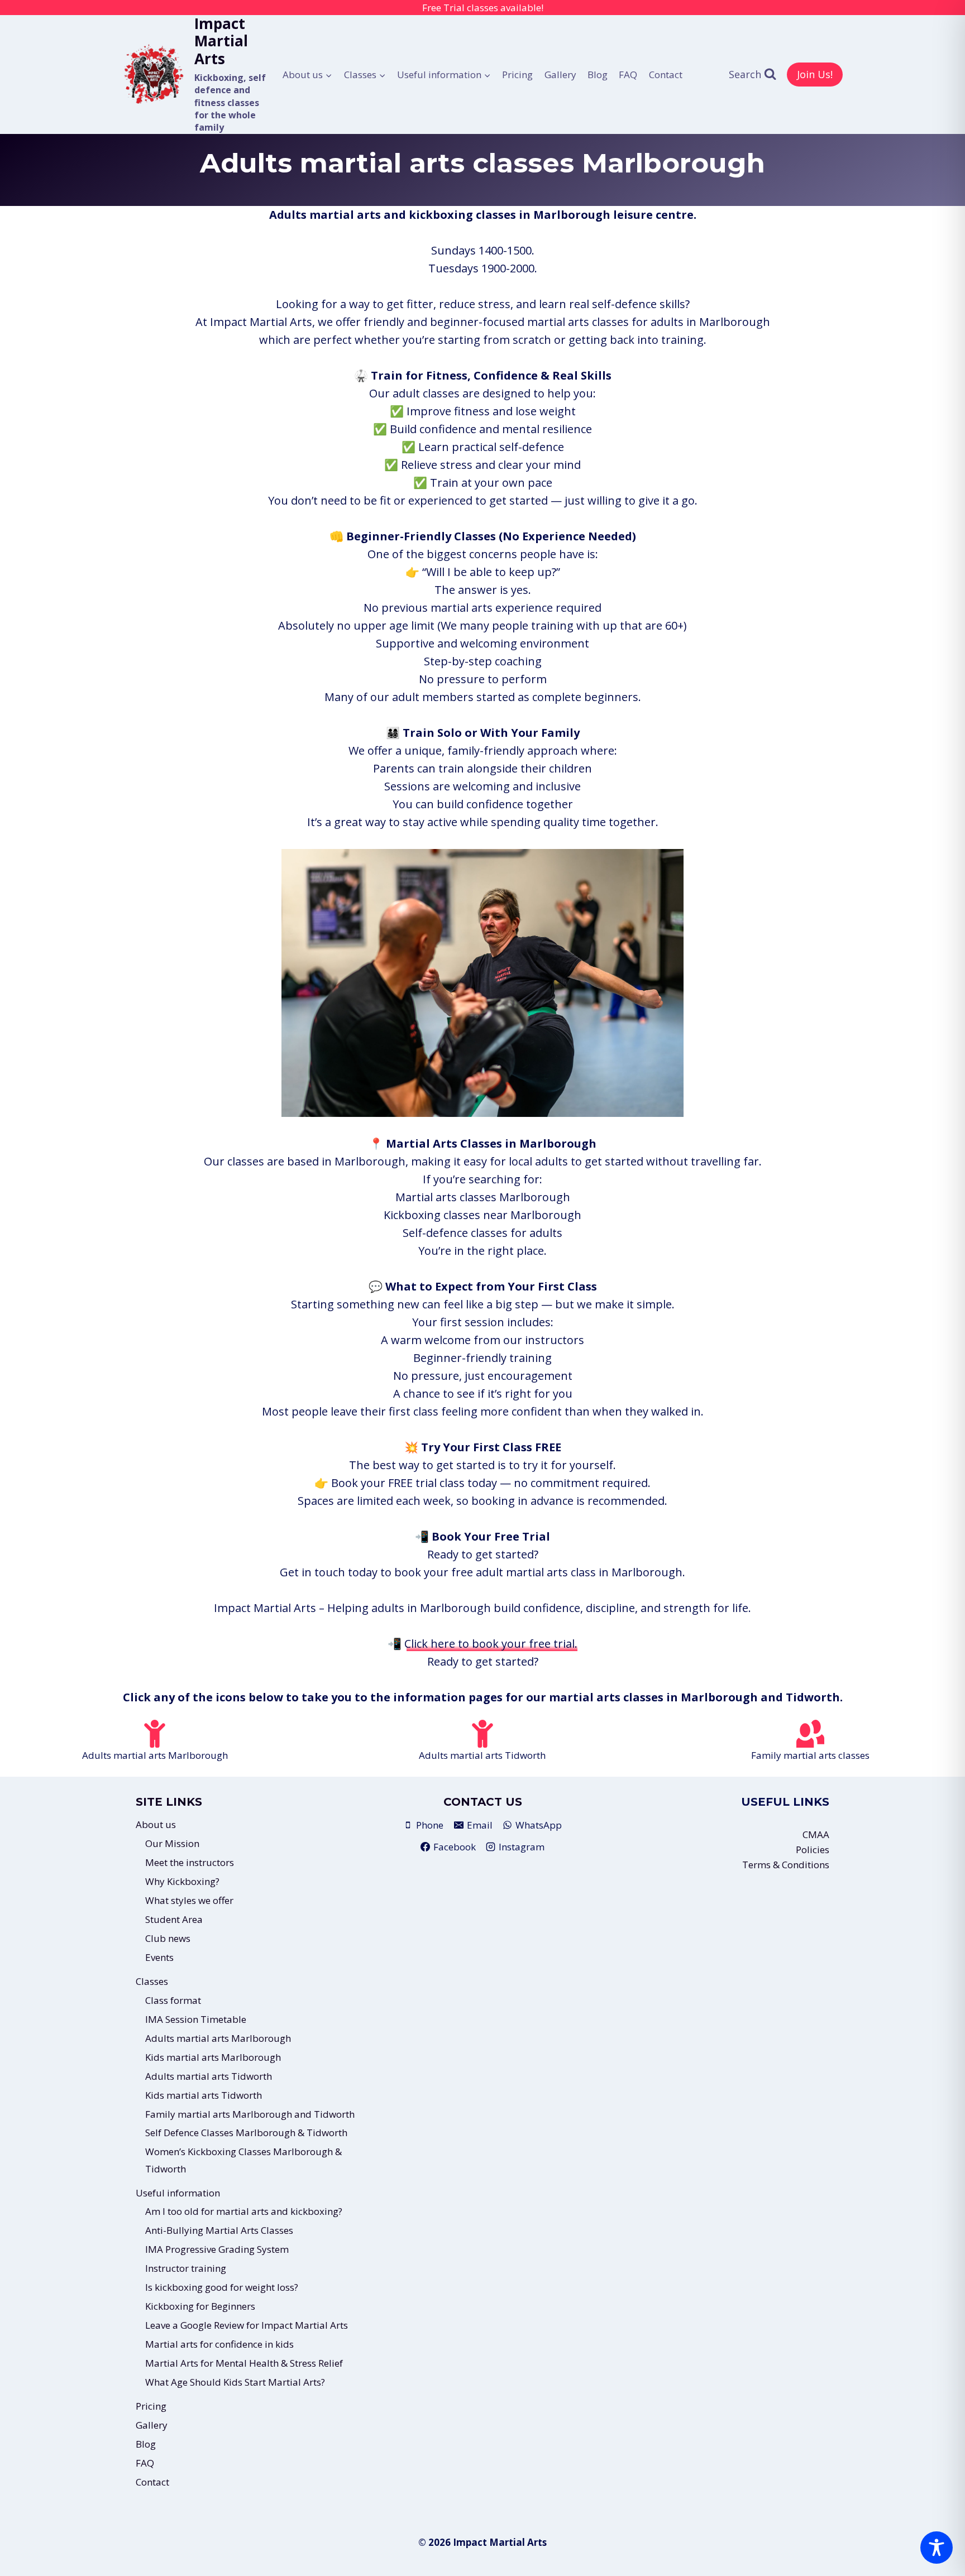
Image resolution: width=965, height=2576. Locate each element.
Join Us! (815, 74)
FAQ (628, 75)
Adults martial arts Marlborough (218, 2038)
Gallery (560, 75)
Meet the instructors (190, 1862)
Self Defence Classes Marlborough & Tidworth (246, 2133)
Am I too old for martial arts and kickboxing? (244, 2211)
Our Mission (172, 1843)
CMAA (816, 1834)
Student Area (174, 1919)
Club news (168, 1938)
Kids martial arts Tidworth (204, 2095)
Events (159, 1957)
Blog (598, 75)
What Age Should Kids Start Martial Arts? (235, 2382)
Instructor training (186, 2268)
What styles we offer (189, 1900)
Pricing (517, 75)
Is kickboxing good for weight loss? (222, 2287)
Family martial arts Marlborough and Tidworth (250, 2114)
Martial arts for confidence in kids (219, 2344)
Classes (152, 1981)
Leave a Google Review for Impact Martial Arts (247, 2325)
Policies (813, 1850)
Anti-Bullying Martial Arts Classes (219, 2230)
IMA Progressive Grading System (217, 2249)
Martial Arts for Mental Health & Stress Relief (244, 2363)
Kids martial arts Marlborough (213, 2057)
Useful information (178, 2193)
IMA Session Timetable (196, 2019)
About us (156, 1824)
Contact (666, 75)
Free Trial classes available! (483, 8)
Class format (173, 2000)
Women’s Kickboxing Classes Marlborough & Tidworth (243, 2160)
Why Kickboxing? (182, 1881)
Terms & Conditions (786, 1865)
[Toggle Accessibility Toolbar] (937, 2548)
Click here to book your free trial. (491, 1644)
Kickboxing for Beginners (200, 2306)
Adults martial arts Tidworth (209, 2076)
